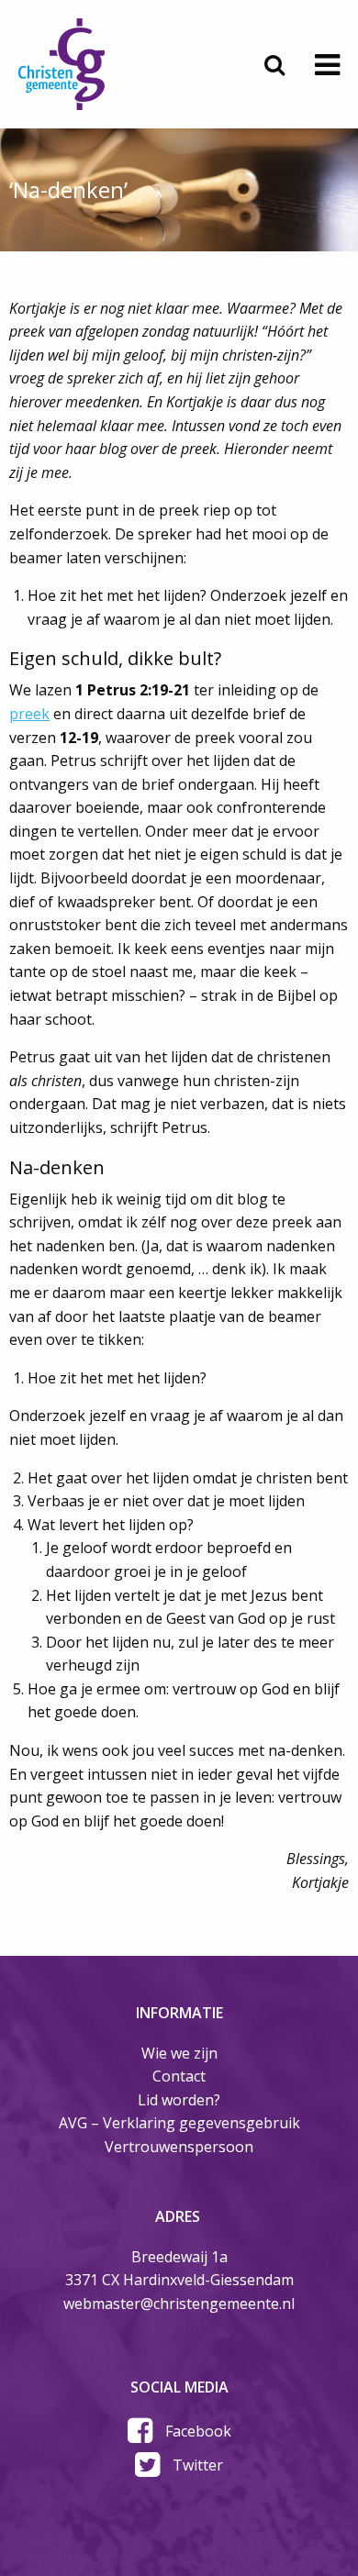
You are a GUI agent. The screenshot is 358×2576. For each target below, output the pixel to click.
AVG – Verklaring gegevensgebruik (179, 2123)
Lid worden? (179, 2100)
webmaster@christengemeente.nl (179, 2304)
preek (29, 714)
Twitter (198, 2465)
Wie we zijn (179, 2053)
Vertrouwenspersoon (179, 2147)
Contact (179, 2076)
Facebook (198, 2431)
